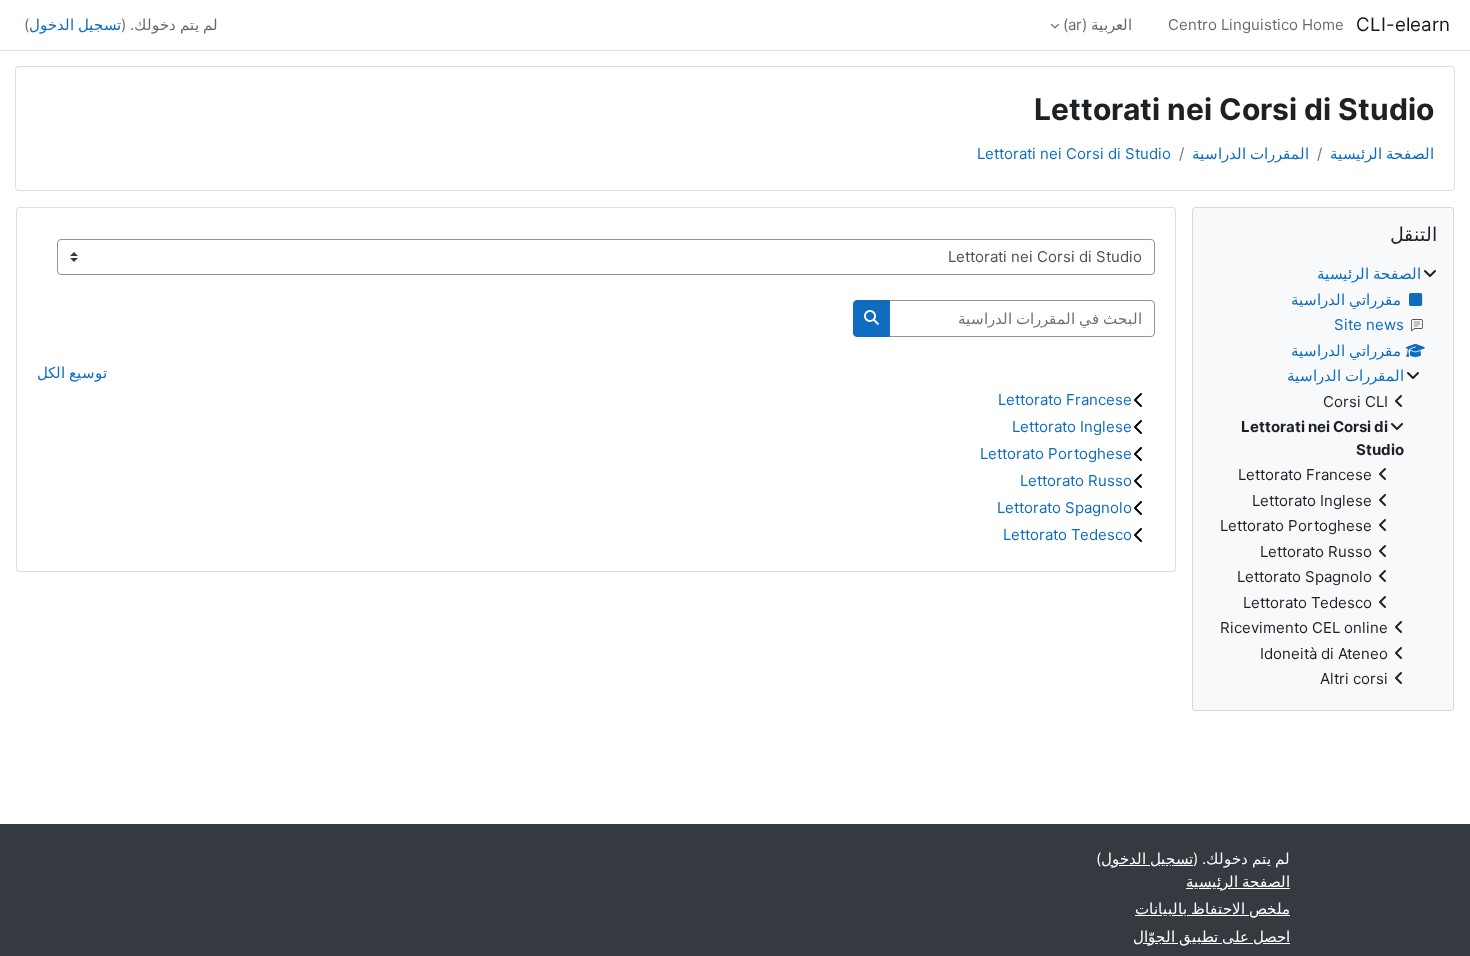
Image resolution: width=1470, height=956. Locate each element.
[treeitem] (1323, 477)
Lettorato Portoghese (1056, 453)
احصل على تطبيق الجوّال (1211, 936)
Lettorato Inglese (1072, 426)
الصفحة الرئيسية (1382, 153)
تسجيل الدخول (75, 24)
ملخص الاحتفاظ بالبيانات (1212, 908)
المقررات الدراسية (1250, 153)
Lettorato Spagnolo (1064, 507)
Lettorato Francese (1065, 399)
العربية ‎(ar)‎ (1097, 24)
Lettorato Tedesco (1067, 534)
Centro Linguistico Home (1256, 24)
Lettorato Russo (1076, 480)
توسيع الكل (72, 372)
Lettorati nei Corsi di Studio (1074, 153)
